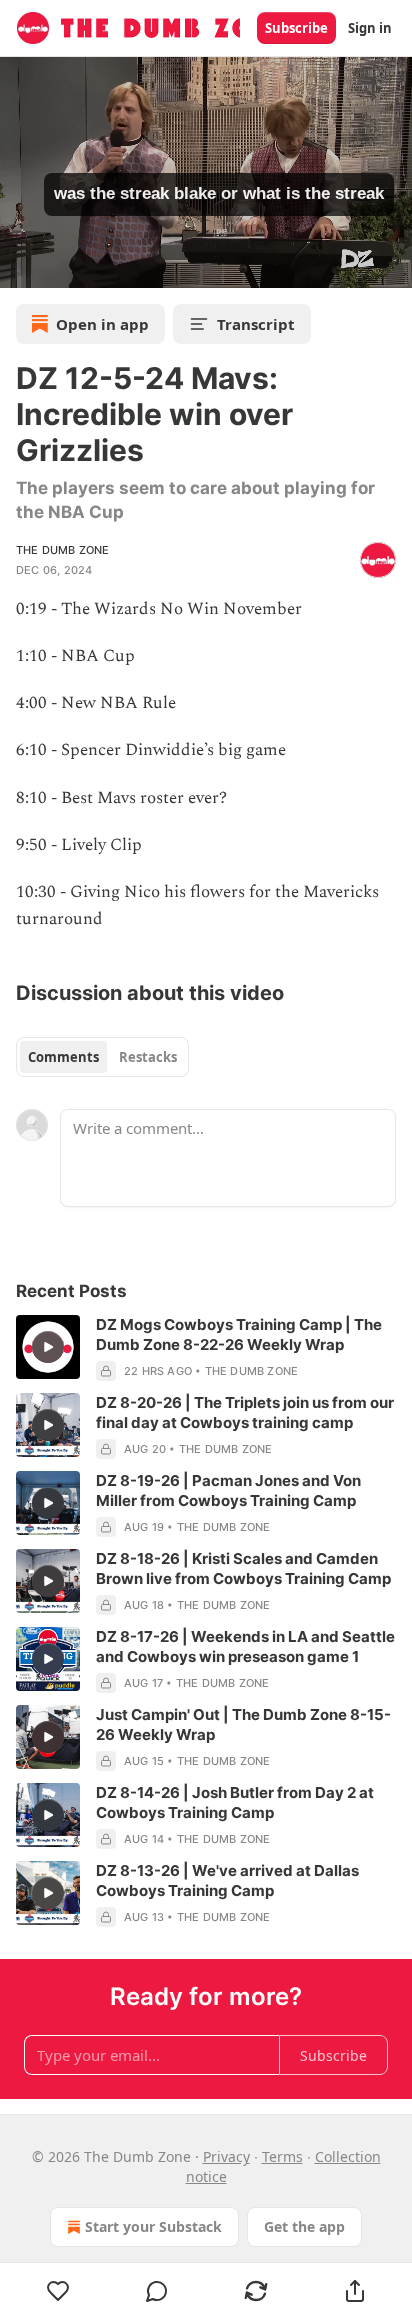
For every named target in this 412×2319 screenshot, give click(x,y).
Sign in (370, 28)
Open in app (102, 324)
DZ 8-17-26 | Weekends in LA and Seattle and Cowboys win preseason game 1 (245, 1646)
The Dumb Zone (63, 550)
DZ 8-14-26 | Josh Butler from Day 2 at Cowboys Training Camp (235, 1802)
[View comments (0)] (157, 2291)
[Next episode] (66, 266)
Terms (282, 2156)
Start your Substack (153, 2226)
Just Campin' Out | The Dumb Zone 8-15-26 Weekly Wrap (243, 1724)
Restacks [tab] (148, 1057)
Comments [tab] (63, 1057)
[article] (206, 1348)
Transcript (256, 324)
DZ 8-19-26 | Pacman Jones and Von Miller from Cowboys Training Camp (228, 1490)
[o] (48, 1347)
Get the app (304, 2226)
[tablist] (102, 1057)
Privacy (226, 2156)
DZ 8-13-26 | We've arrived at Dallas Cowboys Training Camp (227, 1880)
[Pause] (22, 266)
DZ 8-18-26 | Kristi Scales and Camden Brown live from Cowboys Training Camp (243, 1568)
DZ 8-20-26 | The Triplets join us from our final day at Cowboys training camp (245, 1412)
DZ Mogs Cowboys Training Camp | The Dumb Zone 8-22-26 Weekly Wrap (239, 1334)
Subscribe (296, 28)
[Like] (58, 2291)
